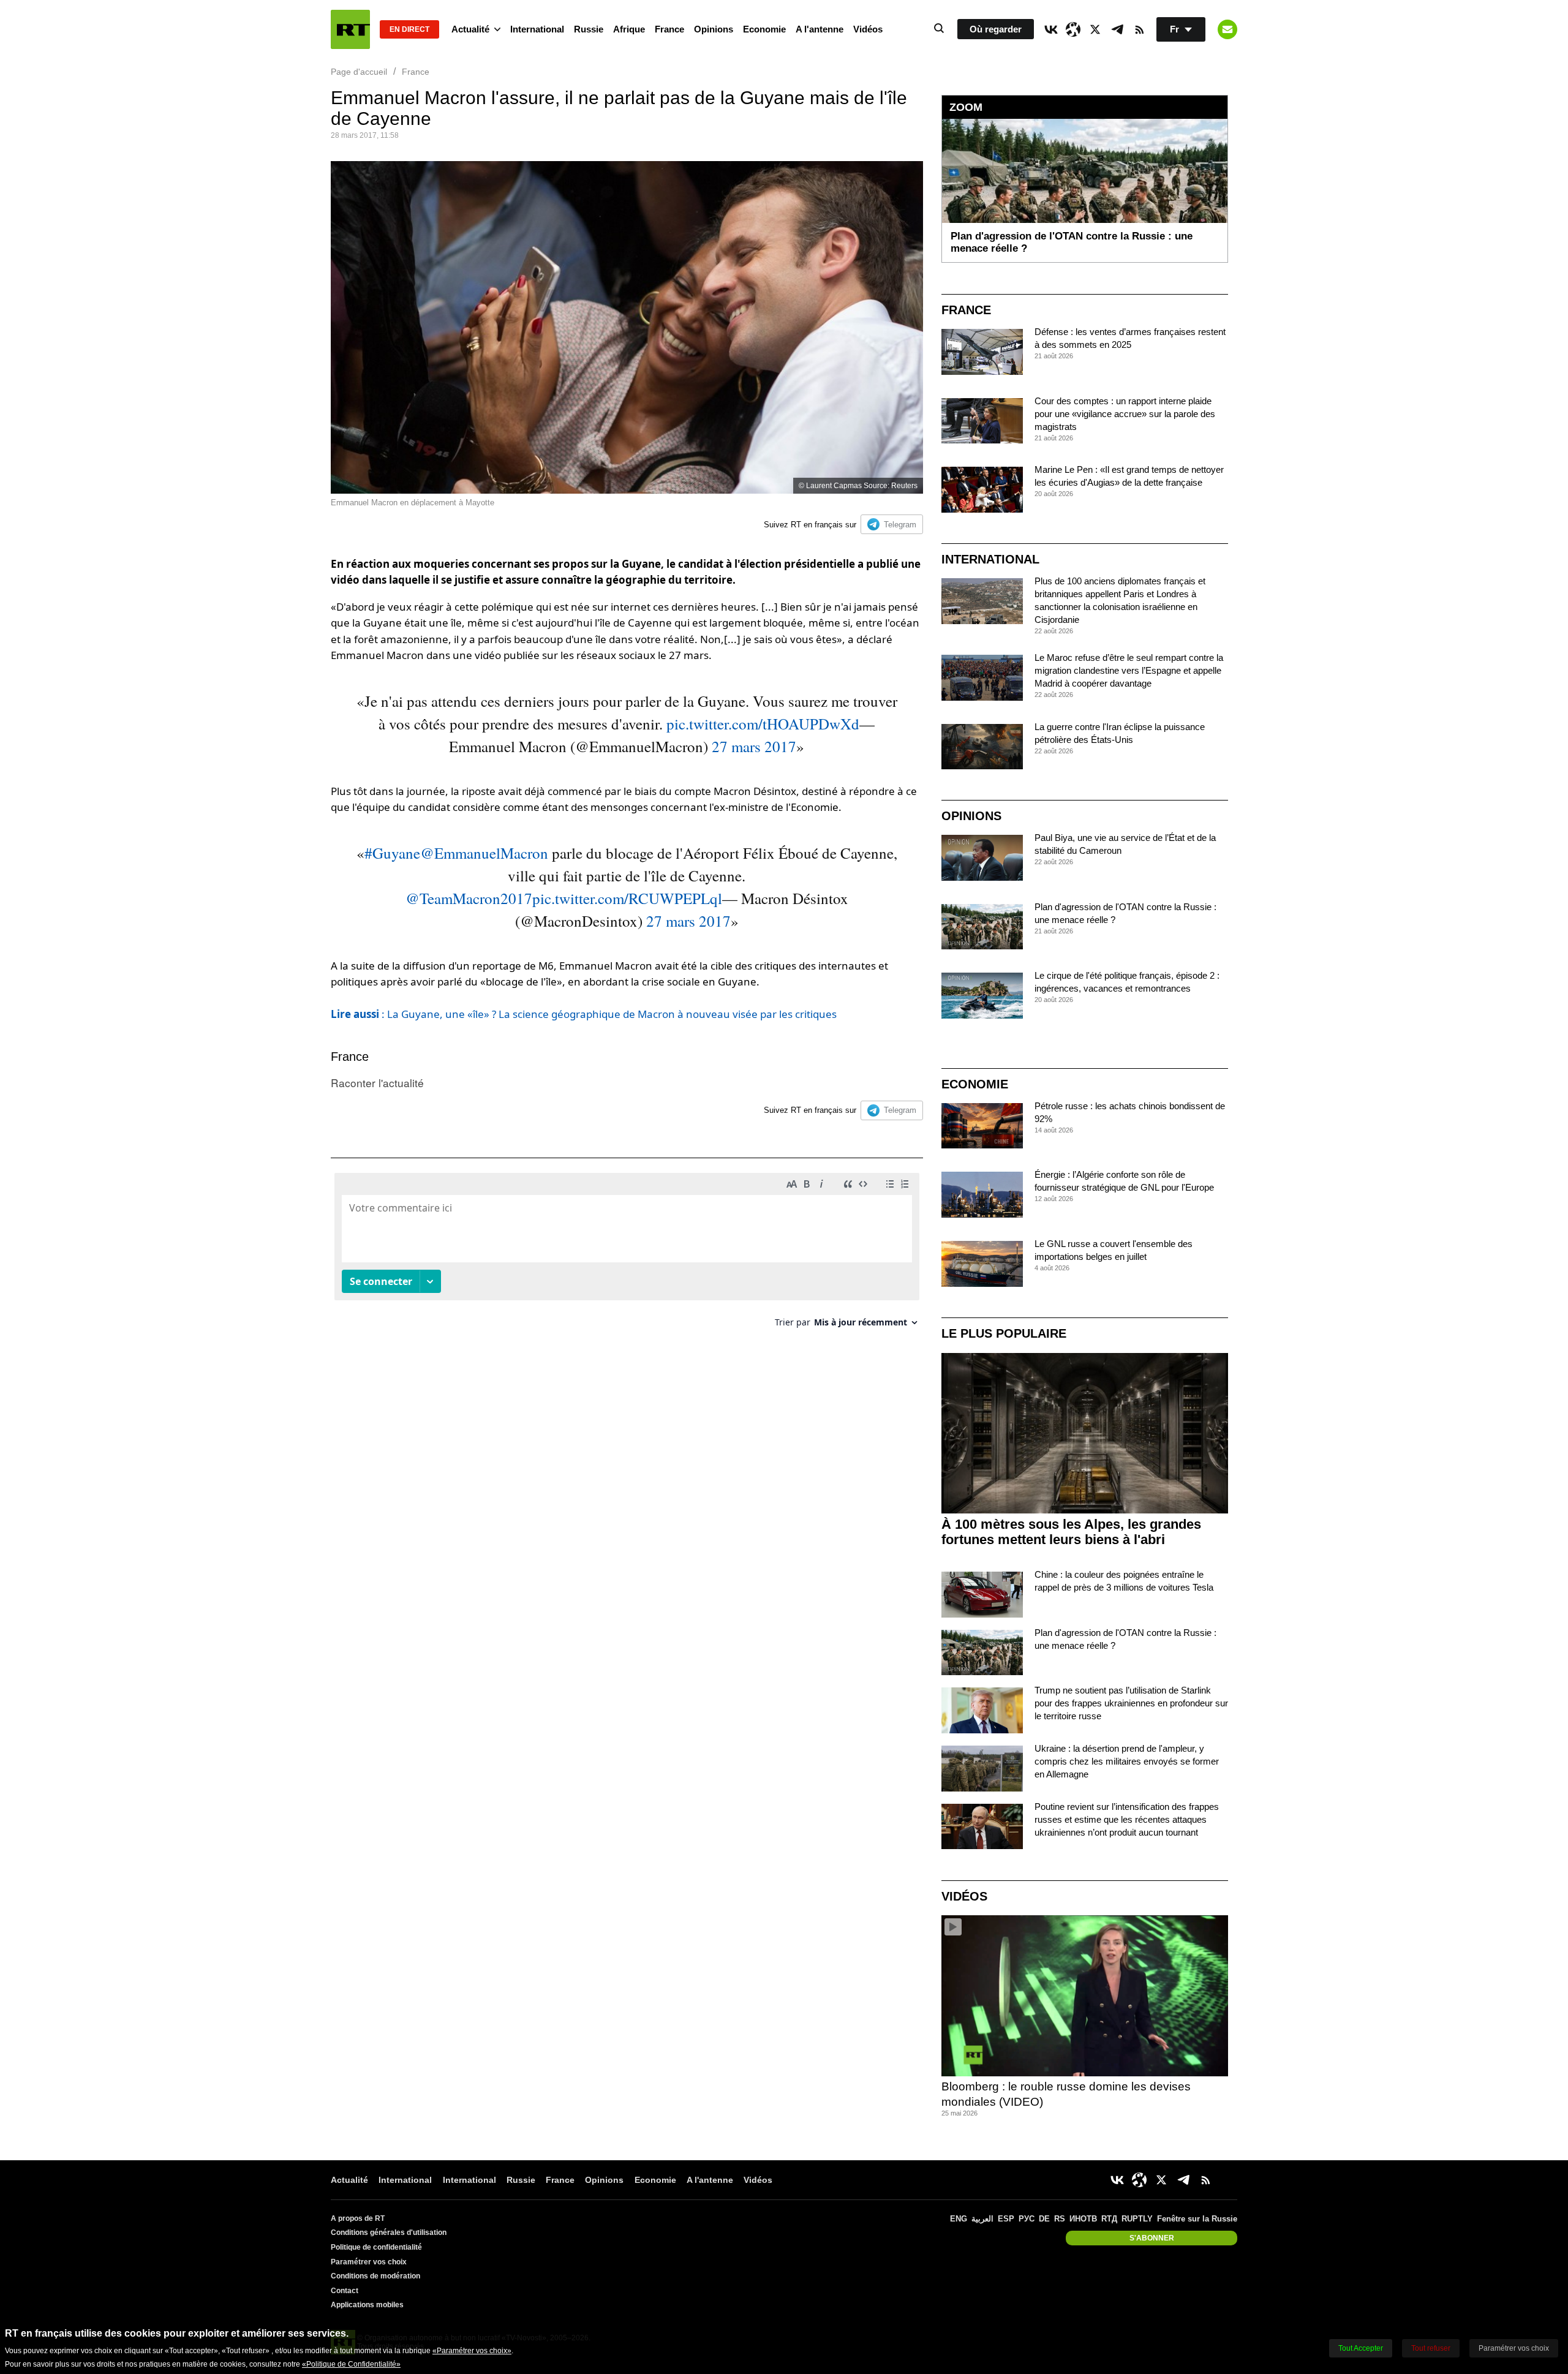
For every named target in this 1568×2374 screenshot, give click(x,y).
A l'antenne (820, 29)
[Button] (1227, 29)
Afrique (629, 29)
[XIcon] (1095, 29)
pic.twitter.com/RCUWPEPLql (627, 898)
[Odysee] (1073, 29)
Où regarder (996, 29)
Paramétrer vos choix (369, 2262)
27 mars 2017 (754, 746)
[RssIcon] (1139, 29)
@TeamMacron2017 (469, 898)
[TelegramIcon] (1117, 29)
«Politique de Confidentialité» (351, 2364)
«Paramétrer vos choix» (472, 2351)
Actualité (470, 29)
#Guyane (392, 853)
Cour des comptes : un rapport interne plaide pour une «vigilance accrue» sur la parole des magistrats (1125, 414)
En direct (409, 29)
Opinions (714, 29)
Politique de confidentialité (376, 2247)
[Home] (350, 29)
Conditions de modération (375, 2276)
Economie (764, 29)
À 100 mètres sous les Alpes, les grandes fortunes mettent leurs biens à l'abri (1071, 1532)
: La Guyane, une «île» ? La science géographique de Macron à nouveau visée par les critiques (584, 1014)
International (537, 29)
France (669, 29)
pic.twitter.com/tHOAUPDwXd (763, 724)
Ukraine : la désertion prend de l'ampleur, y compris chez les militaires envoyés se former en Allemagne (1127, 1761)
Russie (589, 29)
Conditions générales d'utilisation (389, 2233)
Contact (345, 2291)
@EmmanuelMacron (484, 853)
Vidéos (868, 29)
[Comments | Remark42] (627, 1255)
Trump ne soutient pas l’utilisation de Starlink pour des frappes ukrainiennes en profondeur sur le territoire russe (1131, 1703)
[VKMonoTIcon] (1051, 29)
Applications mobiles (367, 2305)
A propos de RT (358, 2218)
